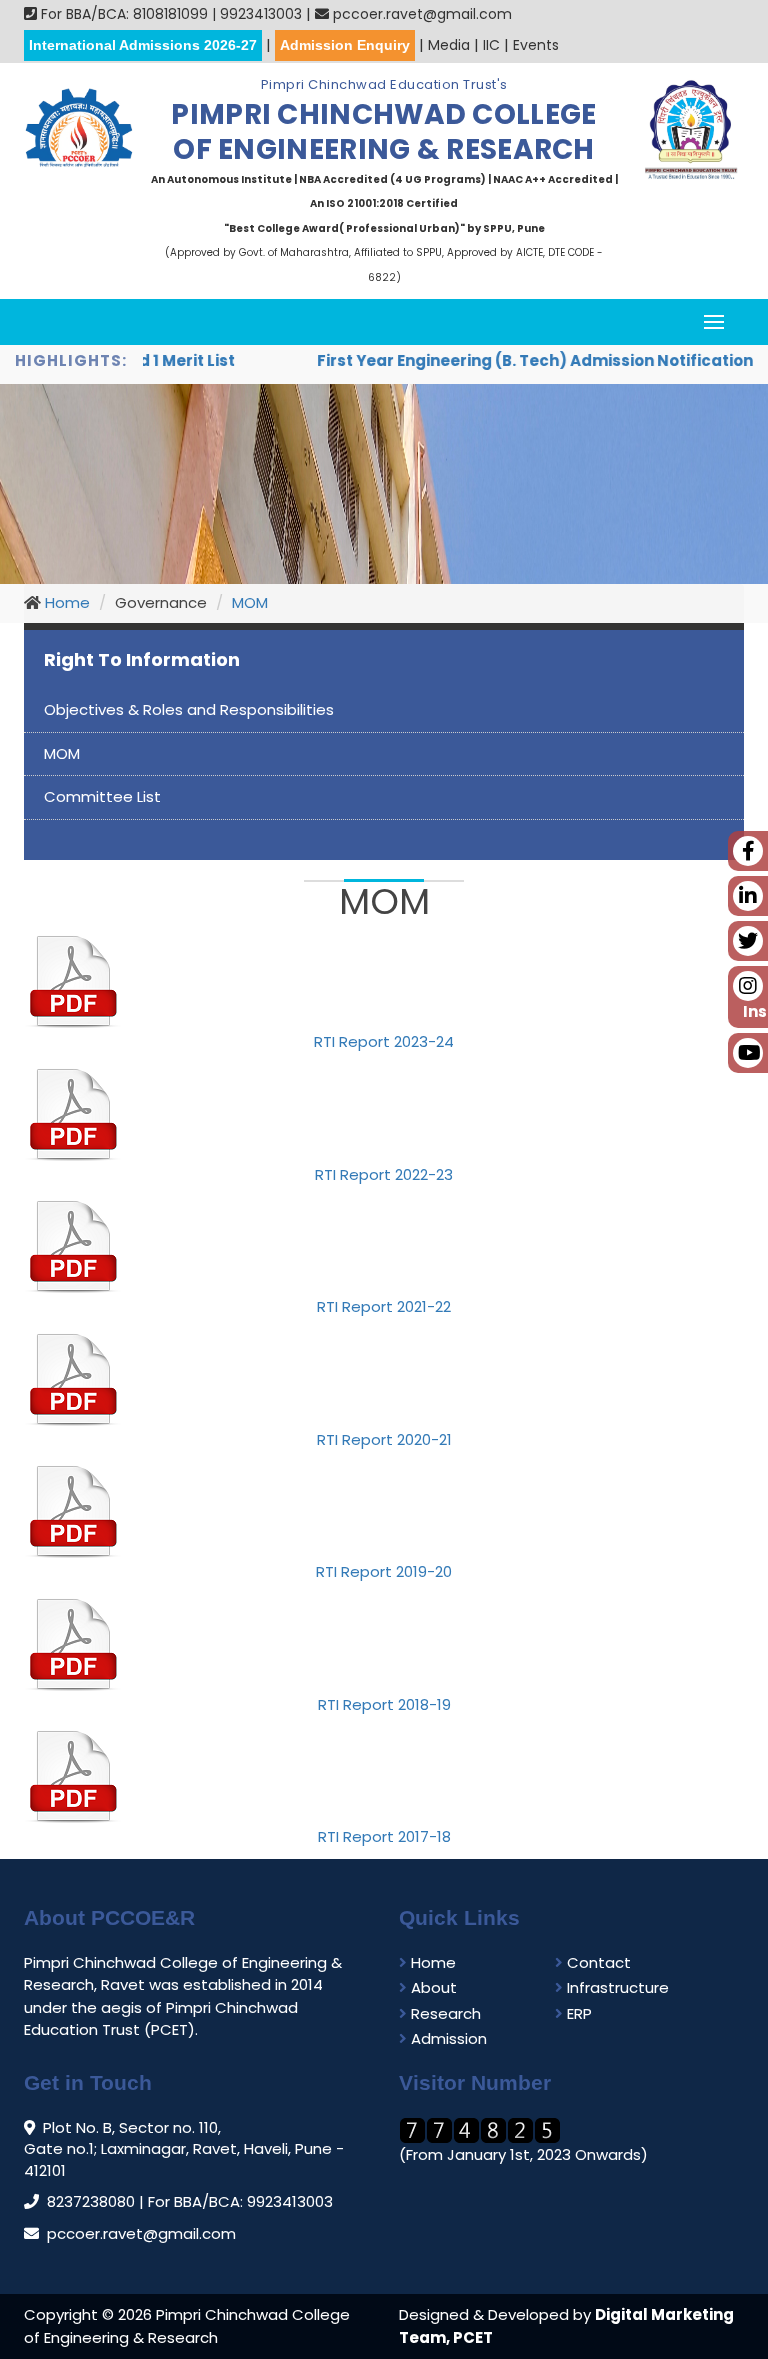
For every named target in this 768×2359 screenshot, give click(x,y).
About (432, 1987)
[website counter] (480, 2129)
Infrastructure (616, 1987)
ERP (577, 2013)
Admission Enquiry (345, 45)
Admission (447, 2038)
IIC (491, 45)
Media (449, 45)
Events (536, 45)
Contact (597, 1962)
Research (444, 2013)
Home (65, 602)
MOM (250, 602)
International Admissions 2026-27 (143, 45)
